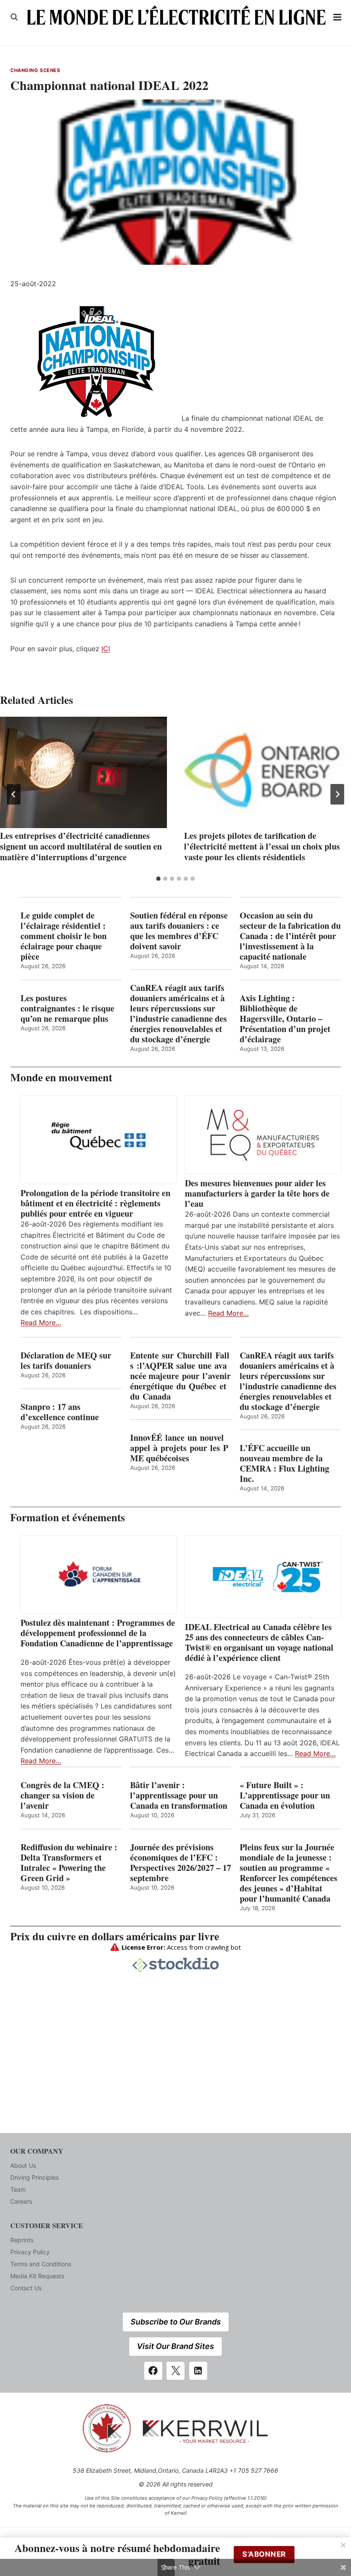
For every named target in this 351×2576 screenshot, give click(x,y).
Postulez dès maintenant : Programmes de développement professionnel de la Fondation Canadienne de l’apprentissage (98, 1633)
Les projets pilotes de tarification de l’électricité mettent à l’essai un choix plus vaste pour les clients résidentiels (262, 846)
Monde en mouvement (61, 1077)
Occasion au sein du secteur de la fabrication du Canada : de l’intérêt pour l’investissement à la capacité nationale (290, 936)
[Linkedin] (198, 2371)
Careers (21, 2201)
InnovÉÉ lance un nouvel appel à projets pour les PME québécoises (179, 1448)
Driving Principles (34, 2177)
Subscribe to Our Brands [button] (176, 2322)
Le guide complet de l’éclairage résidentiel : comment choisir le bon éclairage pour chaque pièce (64, 936)
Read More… (41, 1322)
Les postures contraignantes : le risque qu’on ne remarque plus (67, 1008)
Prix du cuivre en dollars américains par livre (115, 1936)
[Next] (337, 794)
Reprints (22, 2240)
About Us (23, 2165)
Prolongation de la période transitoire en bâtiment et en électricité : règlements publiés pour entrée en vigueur (95, 1203)
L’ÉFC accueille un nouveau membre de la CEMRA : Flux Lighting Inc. (284, 1463)
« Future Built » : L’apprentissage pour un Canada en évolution (285, 1795)
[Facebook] (153, 2371)
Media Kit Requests (37, 2276)
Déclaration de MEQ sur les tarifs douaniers (66, 1361)
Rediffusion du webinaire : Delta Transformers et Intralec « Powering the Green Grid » (69, 1863)
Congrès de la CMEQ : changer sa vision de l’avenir (62, 1795)
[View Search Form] (14, 17)
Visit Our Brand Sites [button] (175, 2346)
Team (18, 2189)
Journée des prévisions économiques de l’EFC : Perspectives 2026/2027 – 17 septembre (181, 1863)
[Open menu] (338, 17)
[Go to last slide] (14, 794)
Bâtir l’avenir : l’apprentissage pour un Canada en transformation (179, 1795)
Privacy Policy (30, 2252)
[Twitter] (175, 2371)
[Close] (343, 2545)
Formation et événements (68, 1517)
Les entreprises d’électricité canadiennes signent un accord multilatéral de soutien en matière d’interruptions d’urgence (81, 846)
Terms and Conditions (41, 2264)
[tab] (158, 879)
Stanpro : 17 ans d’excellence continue (60, 1412)
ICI (106, 649)
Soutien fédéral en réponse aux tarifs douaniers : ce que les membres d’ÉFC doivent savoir (179, 931)
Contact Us (26, 2288)
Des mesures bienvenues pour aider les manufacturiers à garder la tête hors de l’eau (257, 1194)
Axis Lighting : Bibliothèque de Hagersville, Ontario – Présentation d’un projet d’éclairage (285, 1019)
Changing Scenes (35, 70)
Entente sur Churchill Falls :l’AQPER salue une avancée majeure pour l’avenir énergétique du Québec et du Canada (180, 1376)
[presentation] (83, 772)
